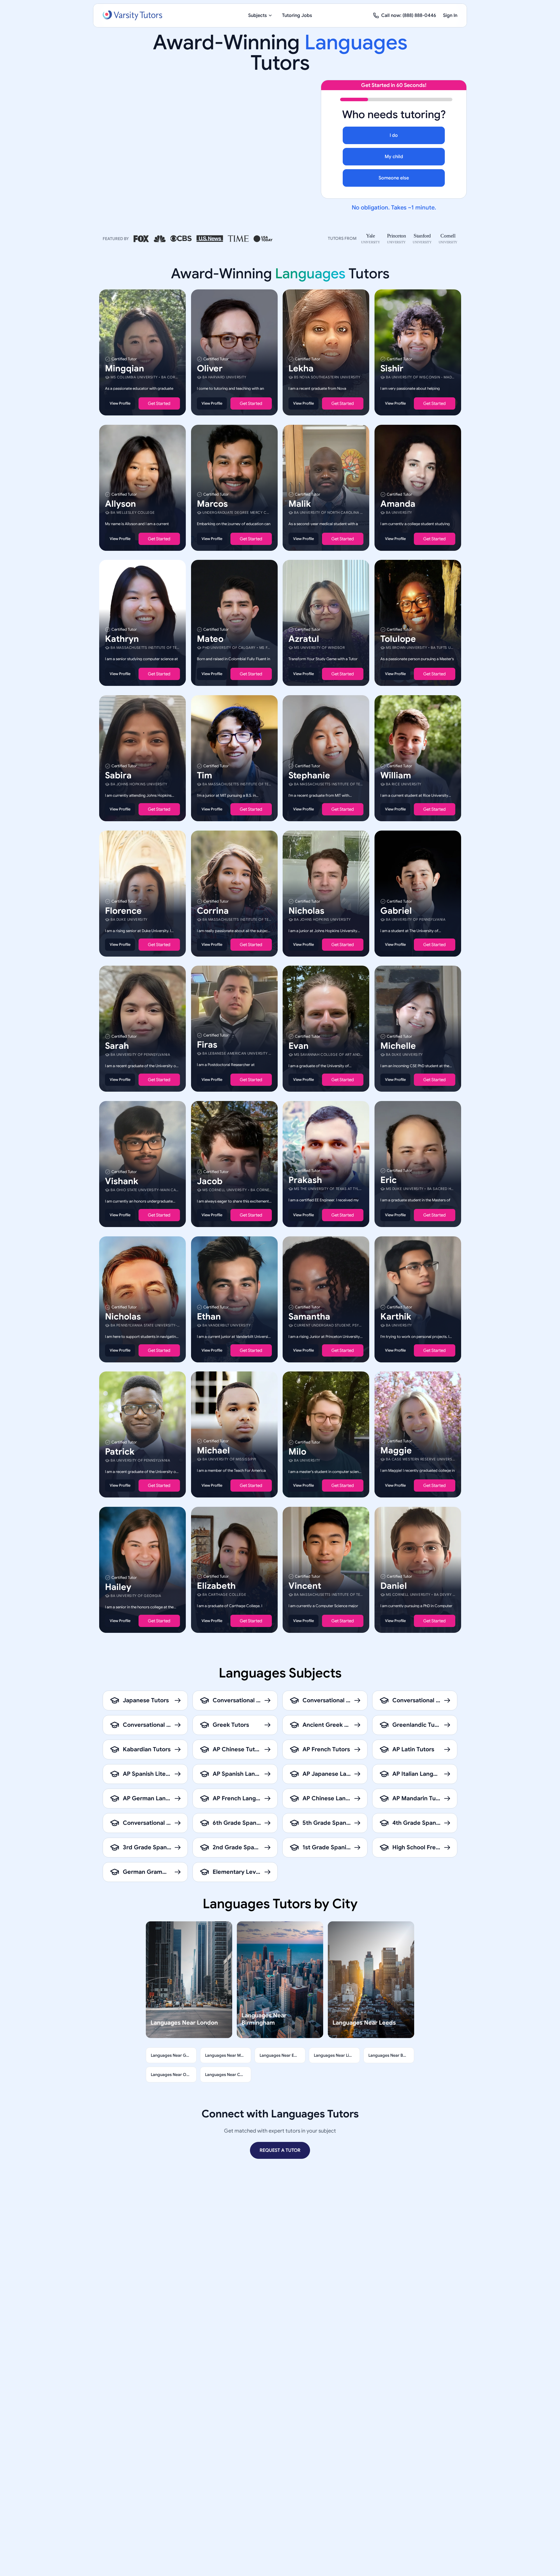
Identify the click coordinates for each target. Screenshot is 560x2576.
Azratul (304, 639)
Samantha (309, 1316)
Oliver (210, 368)
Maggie (396, 1450)
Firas (207, 1045)
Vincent (305, 1586)
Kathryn (122, 639)
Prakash (305, 1180)
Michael (213, 1450)
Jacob (210, 1181)
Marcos (212, 504)
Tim (204, 775)
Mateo (210, 639)
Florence (123, 910)
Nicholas (306, 910)
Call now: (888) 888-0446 (409, 15)
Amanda (398, 504)
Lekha (301, 368)
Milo (297, 1452)
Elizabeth (216, 1586)
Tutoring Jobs (297, 15)
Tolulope (398, 639)
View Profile (120, 403)
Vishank (122, 1181)
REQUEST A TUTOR (280, 2150)
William (396, 775)
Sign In (450, 15)
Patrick (120, 1452)
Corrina (213, 910)
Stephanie (309, 775)
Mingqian (125, 368)
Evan (299, 1046)
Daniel (394, 1586)
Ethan (209, 1316)
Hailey (118, 1587)
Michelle (398, 1046)
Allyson (120, 504)
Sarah (117, 1046)
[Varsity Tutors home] (132, 15)
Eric (388, 1180)
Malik (300, 504)
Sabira (118, 775)
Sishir (392, 368)
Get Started (159, 403)
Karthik (396, 1316)
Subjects (258, 15)
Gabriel (396, 910)
